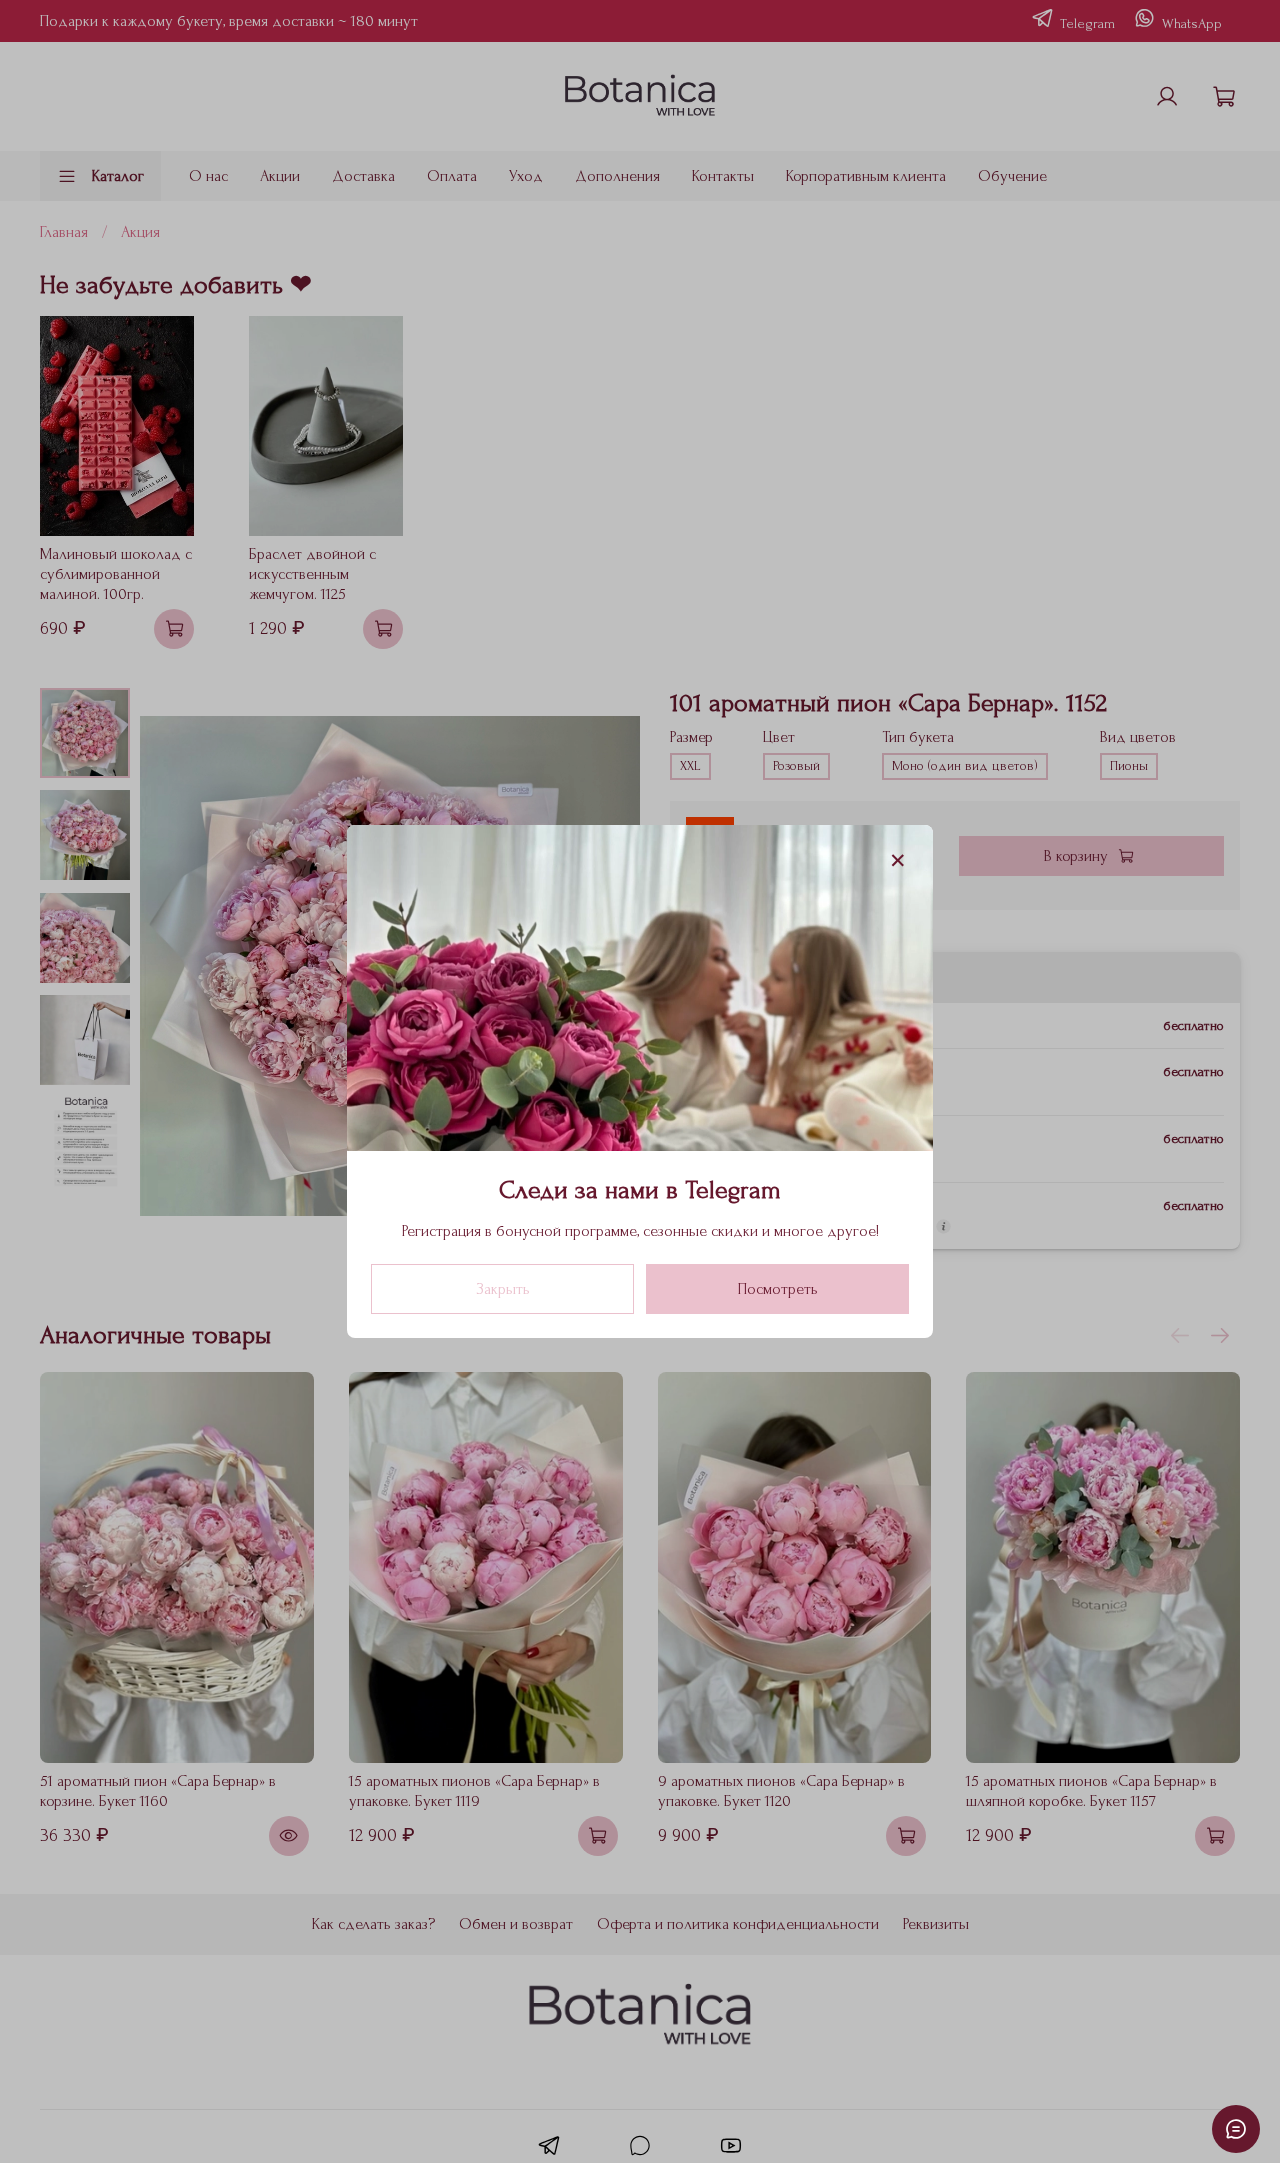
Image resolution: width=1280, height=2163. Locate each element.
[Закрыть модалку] (898, 861)
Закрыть (503, 1289)
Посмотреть (778, 1289)
